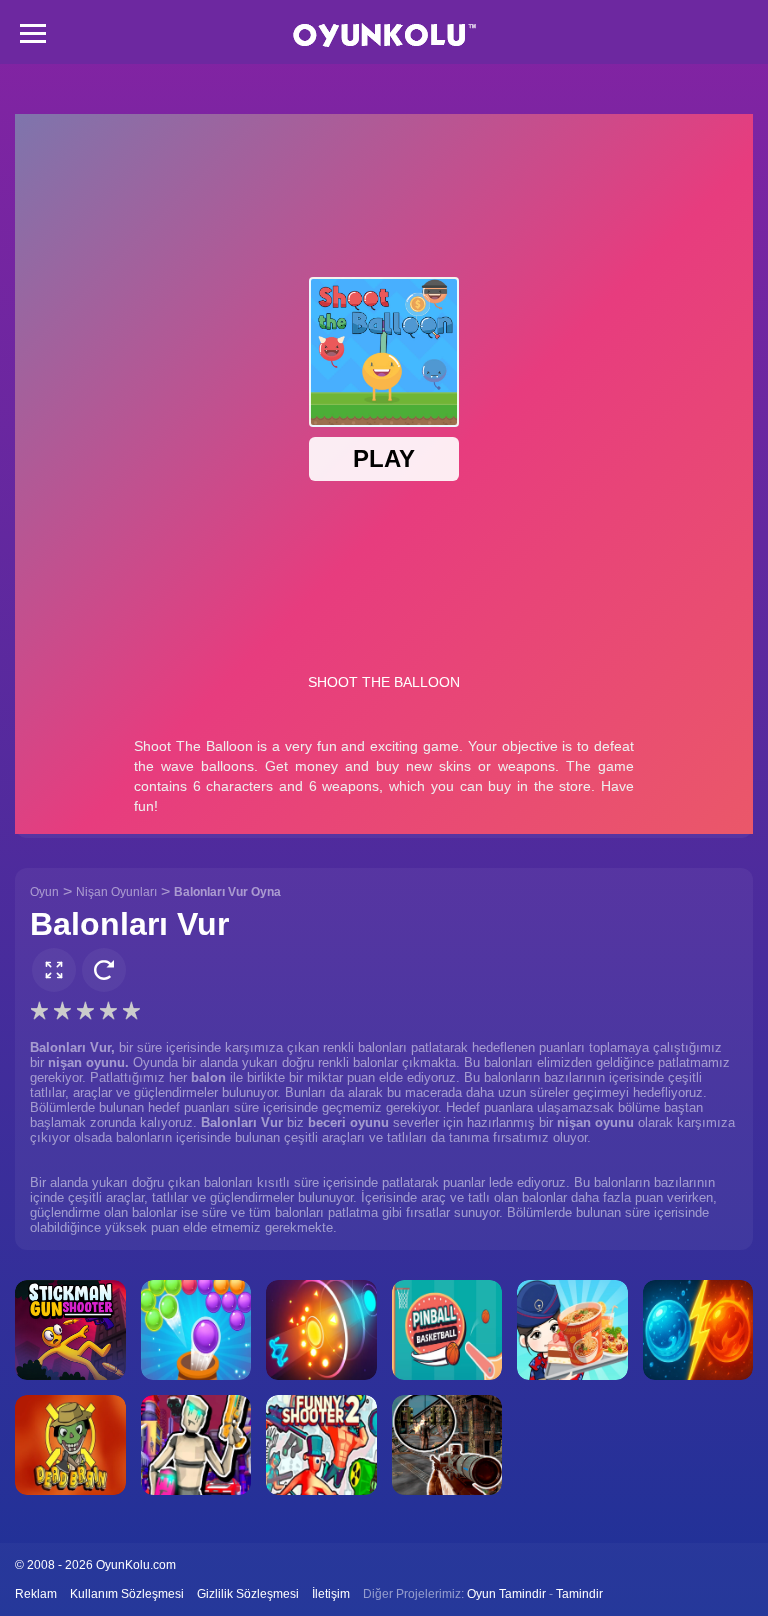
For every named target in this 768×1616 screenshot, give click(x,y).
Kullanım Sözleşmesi (127, 1594)
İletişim (331, 1594)
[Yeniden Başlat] (104, 970)
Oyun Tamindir (506, 1594)
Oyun (44, 892)
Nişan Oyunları (116, 892)
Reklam (36, 1594)
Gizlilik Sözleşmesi (248, 1594)
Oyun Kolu (384, 35)
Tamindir (579, 1594)
